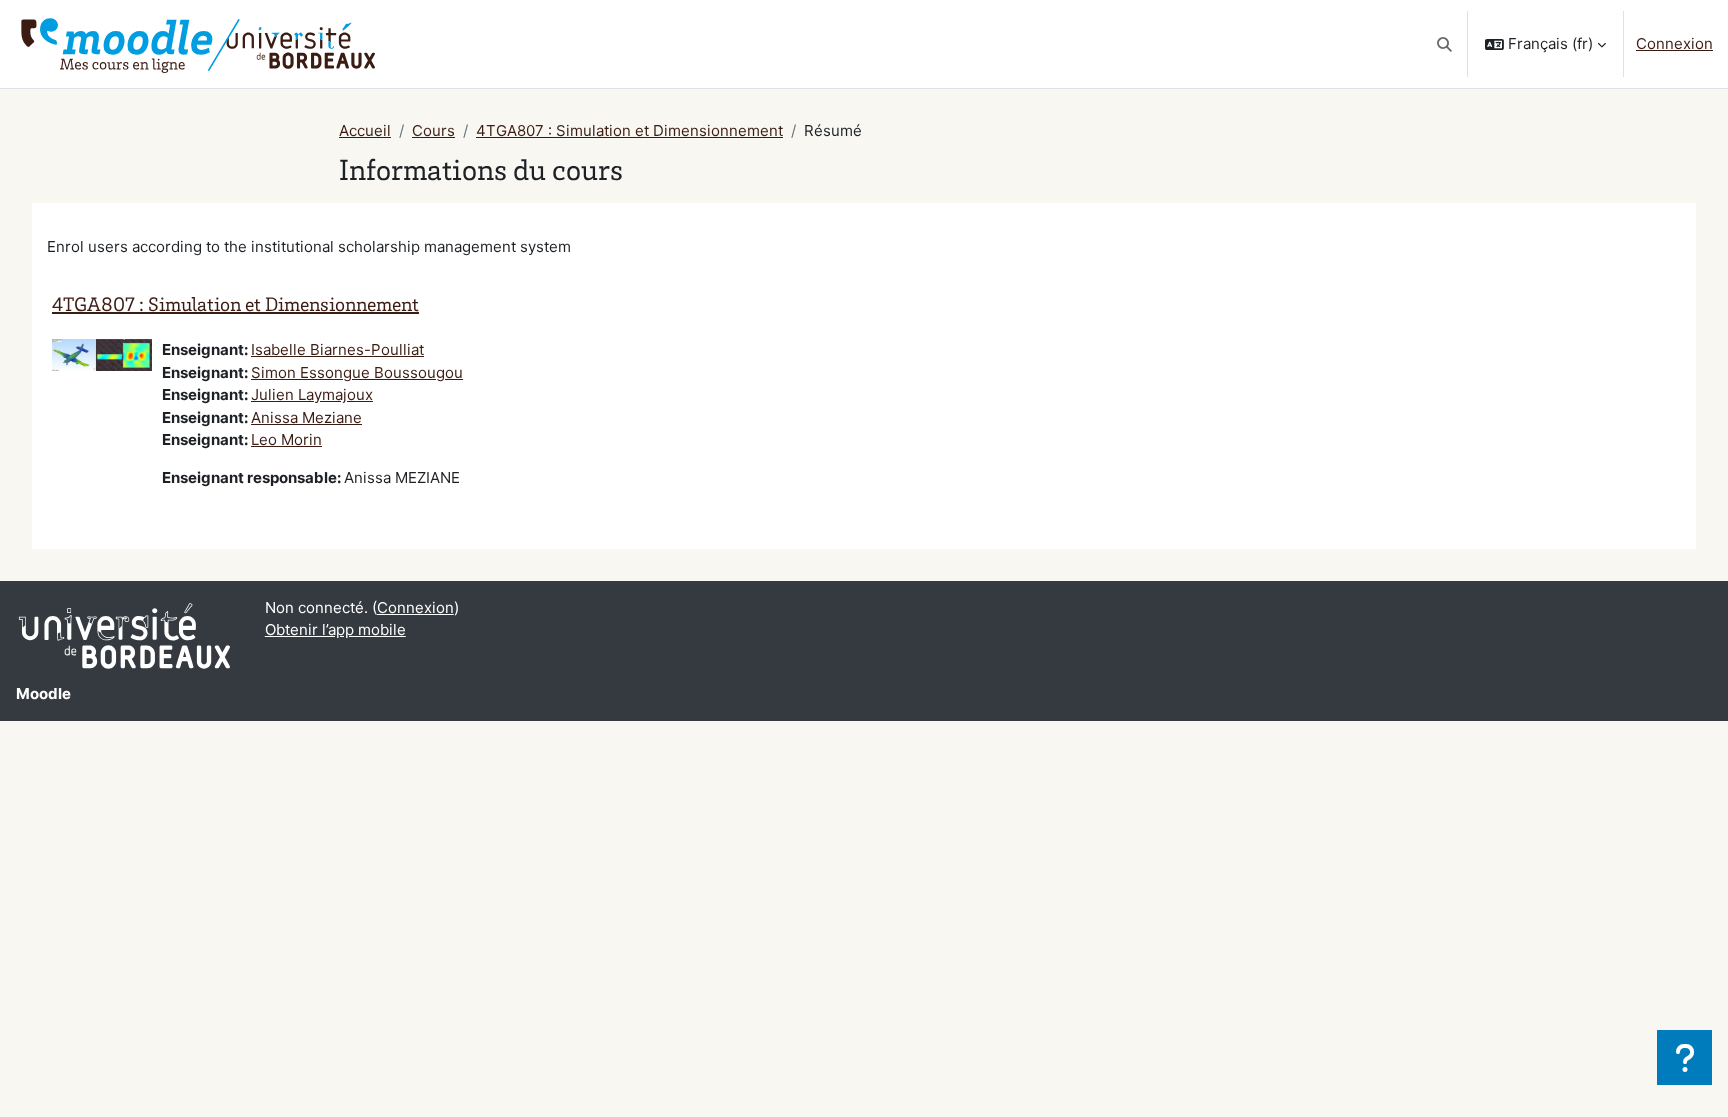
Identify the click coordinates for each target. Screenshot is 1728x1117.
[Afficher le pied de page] (1684, 1057)
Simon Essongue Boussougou (357, 372)
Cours (433, 130)
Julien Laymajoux (312, 394)
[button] (1445, 44)
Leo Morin (286, 439)
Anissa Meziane (306, 417)
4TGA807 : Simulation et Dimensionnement (629, 130)
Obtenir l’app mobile (335, 629)
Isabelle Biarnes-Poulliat (337, 349)
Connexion (1674, 43)
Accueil (365, 130)
